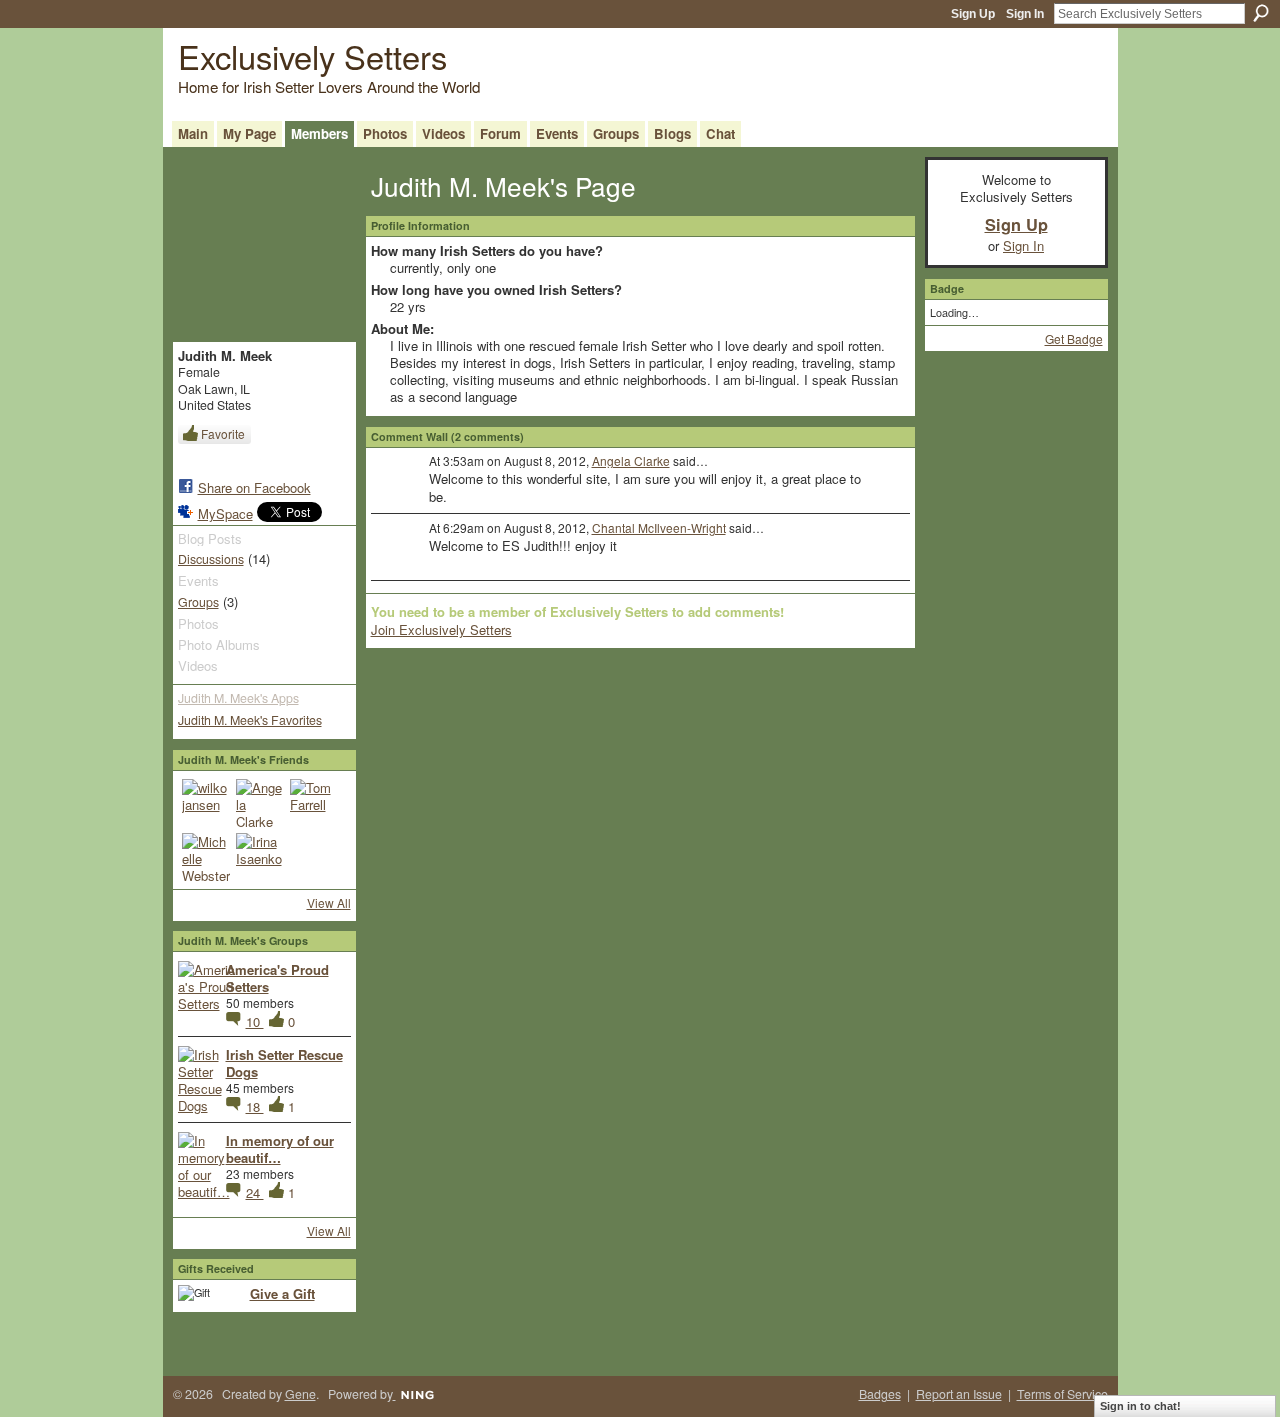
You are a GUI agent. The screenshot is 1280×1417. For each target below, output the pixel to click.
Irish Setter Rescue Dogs (284, 1063)
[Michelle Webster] (206, 857)
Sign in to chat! (1140, 1406)
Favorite (223, 433)
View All (329, 902)
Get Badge (1074, 338)
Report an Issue (959, 1394)
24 (255, 1192)
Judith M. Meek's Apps (238, 698)
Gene (300, 1394)
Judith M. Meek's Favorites (250, 720)
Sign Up (973, 14)
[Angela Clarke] (260, 803)
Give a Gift (282, 1293)
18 (255, 1106)
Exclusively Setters (312, 55)
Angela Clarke (631, 460)
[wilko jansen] (206, 803)
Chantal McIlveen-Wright (659, 527)
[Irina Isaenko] (260, 857)
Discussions (211, 559)
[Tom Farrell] (314, 803)
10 (255, 1021)
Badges (880, 1394)
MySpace (225, 513)
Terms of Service (1062, 1394)
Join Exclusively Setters (441, 629)
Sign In (1025, 14)
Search (1261, 13)
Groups (198, 602)
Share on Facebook (254, 487)
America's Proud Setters (277, 978)
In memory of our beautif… (280, 1149)
